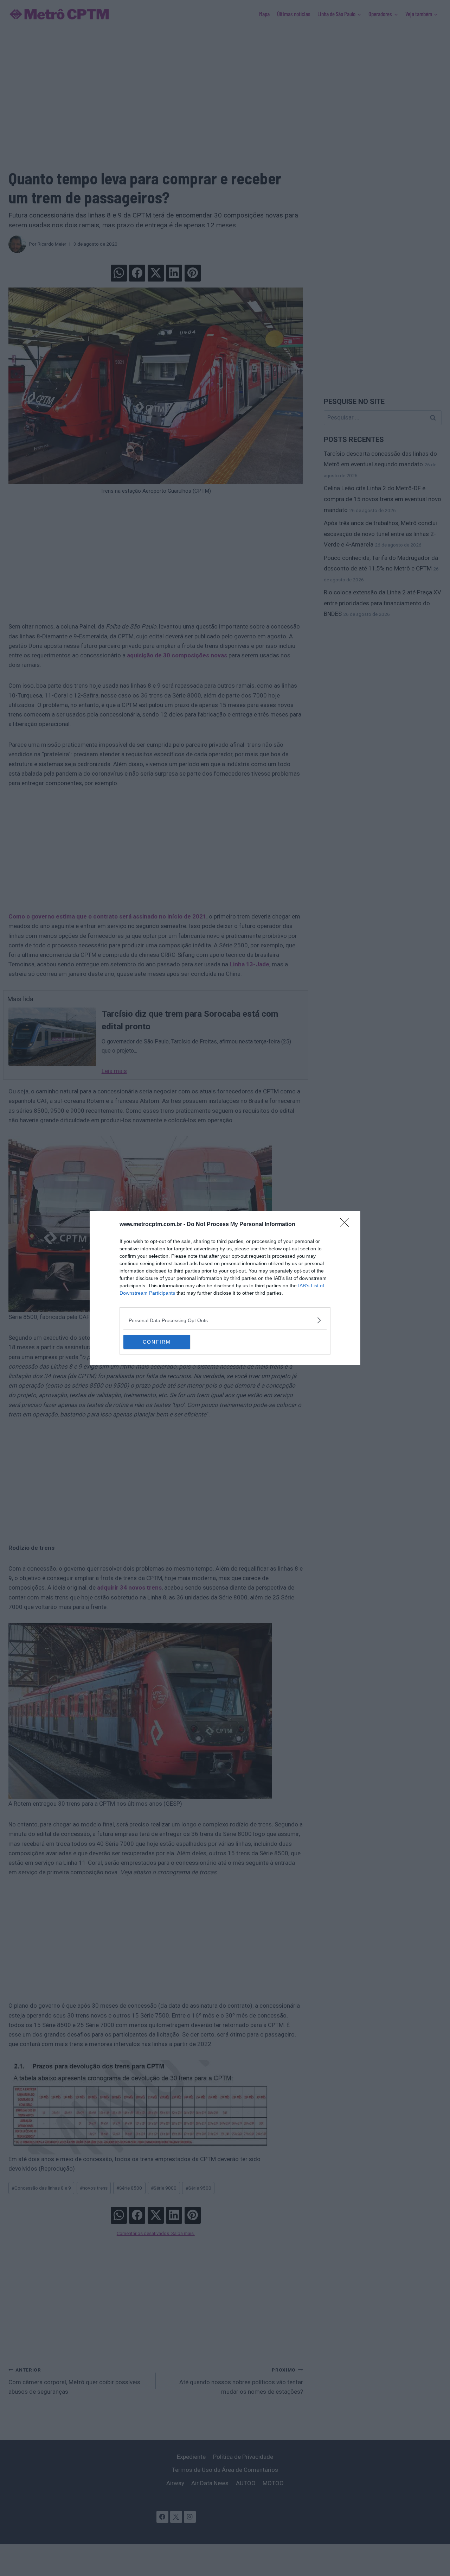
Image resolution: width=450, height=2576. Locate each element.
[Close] (347, 1225)
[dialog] (225, 1288)
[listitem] (225, 1320)
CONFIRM (157, 1342)
